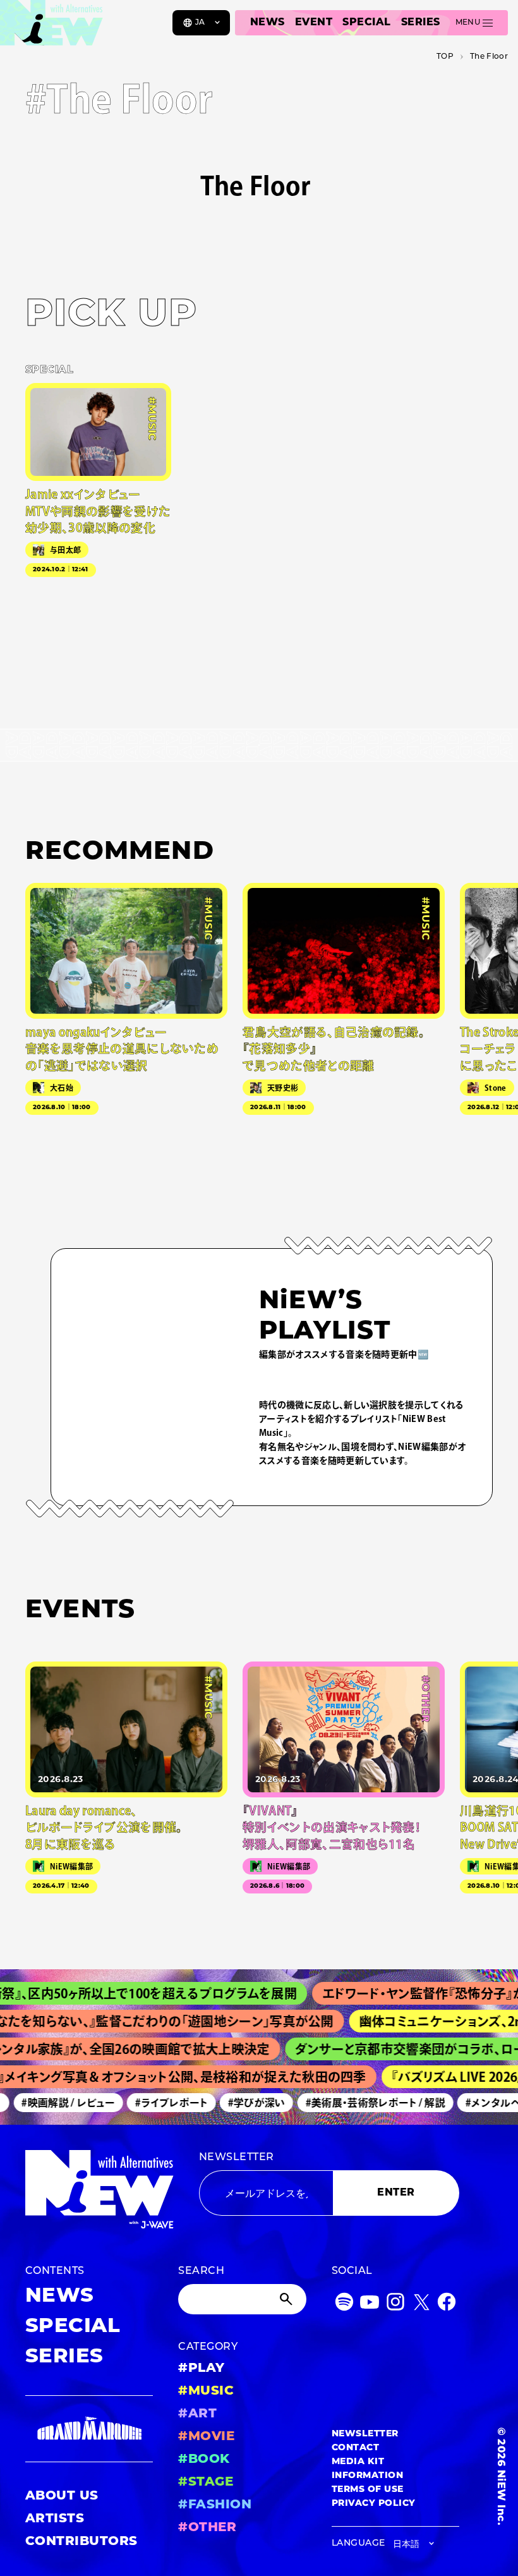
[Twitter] (421, 2305)
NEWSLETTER (237, 2158)
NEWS (268, 23)
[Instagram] (395, 2305)
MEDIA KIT (358, 2462)
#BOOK (204, 2460)
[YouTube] (370, 2305)
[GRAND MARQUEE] (89, 2429)
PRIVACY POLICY (374, 2504)
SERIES (421, 23)
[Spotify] (344, 2305)
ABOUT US (62, 2496)
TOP (445, 57)
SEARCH (201, 2271)
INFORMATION (367, 2476)
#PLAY (201, 2369)
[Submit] (287, 2299)
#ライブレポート (158, 2103)
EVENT (314, 23)
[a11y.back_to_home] (51, 27)
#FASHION (215, 2505)
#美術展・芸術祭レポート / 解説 (361, 2103)
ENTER (396, 2193)
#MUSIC (206, 2391)
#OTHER (207, 2528)
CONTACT (355, 2448)
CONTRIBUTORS (81, 2542)
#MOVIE (206, 2437)
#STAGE (206, 2482)
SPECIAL (366, 23)
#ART (197, 2414)
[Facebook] (447, 2305)
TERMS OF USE (368, 2490)
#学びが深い (242, 2103)
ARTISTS (55, 2519)
